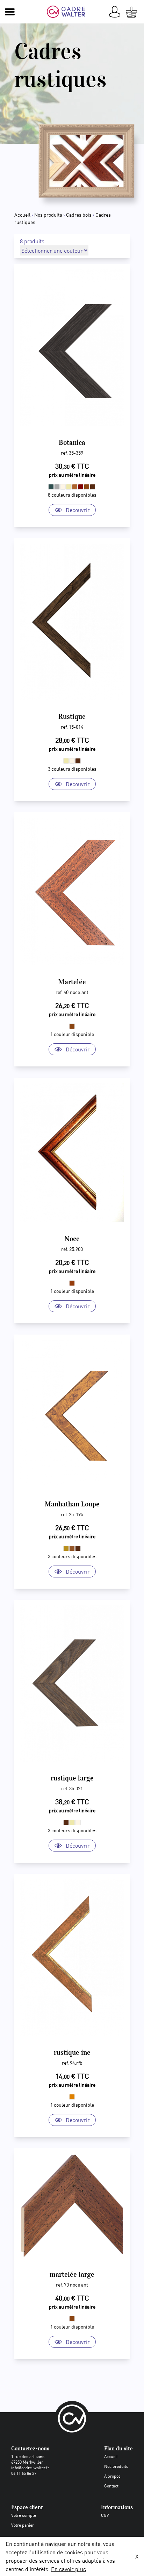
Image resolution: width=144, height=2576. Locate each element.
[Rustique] (72, 622)
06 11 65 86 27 (24, 2473)
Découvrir (78, 510)
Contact (111, 2486)
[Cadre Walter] (69, 12)
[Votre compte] (115, 12)
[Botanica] (72, 348)
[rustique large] (72, 1683)
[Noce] (72, 1153)
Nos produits (48, 215)
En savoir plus (69, 2569)
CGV (105, 2515)
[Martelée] (72, 892)
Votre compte (24, 2515)
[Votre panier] (131, 12)
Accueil (22, 215)
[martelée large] (72, 2206)
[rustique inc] (72, 1958)
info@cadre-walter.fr (30, 2467)
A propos (112, 2476)
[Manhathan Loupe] (72, 1414)
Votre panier (23, 2525)
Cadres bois (79, 215)
